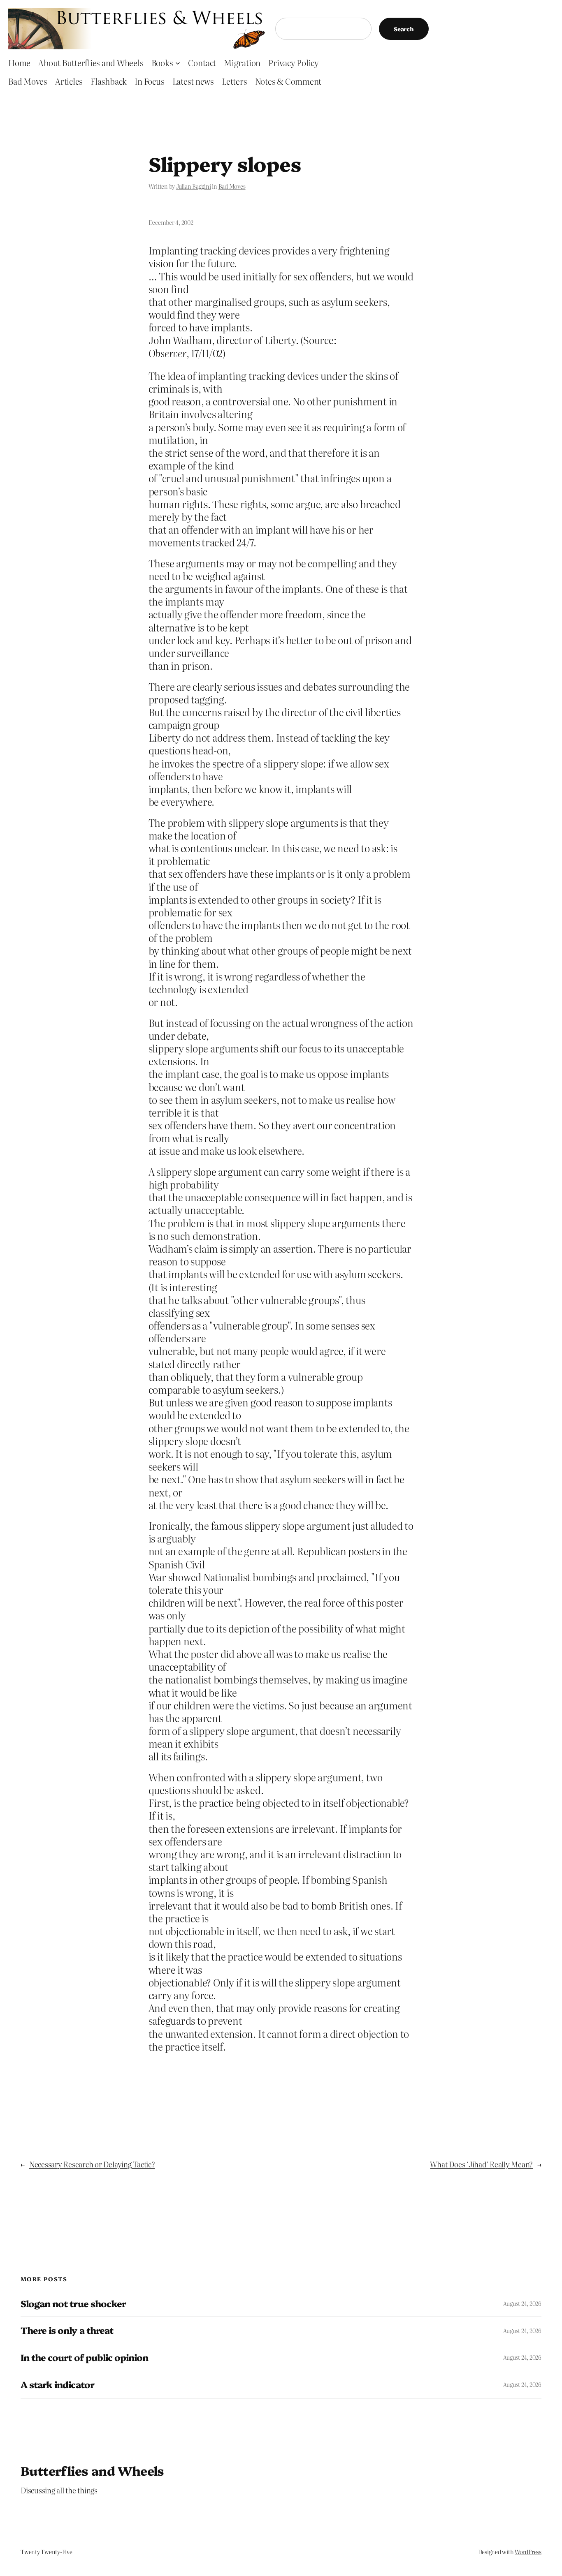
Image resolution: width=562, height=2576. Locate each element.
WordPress (528, 2552)
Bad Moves (232, 186)
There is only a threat (67, 2330)
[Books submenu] (178, 62)
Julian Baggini (194, 186)
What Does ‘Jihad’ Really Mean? (481, 2164)
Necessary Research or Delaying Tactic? (92, 2164)
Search (404, 29)
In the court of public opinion (84, 2357)
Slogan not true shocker (73, 2304)
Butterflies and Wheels (92, 2470)
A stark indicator (57, 2385)
